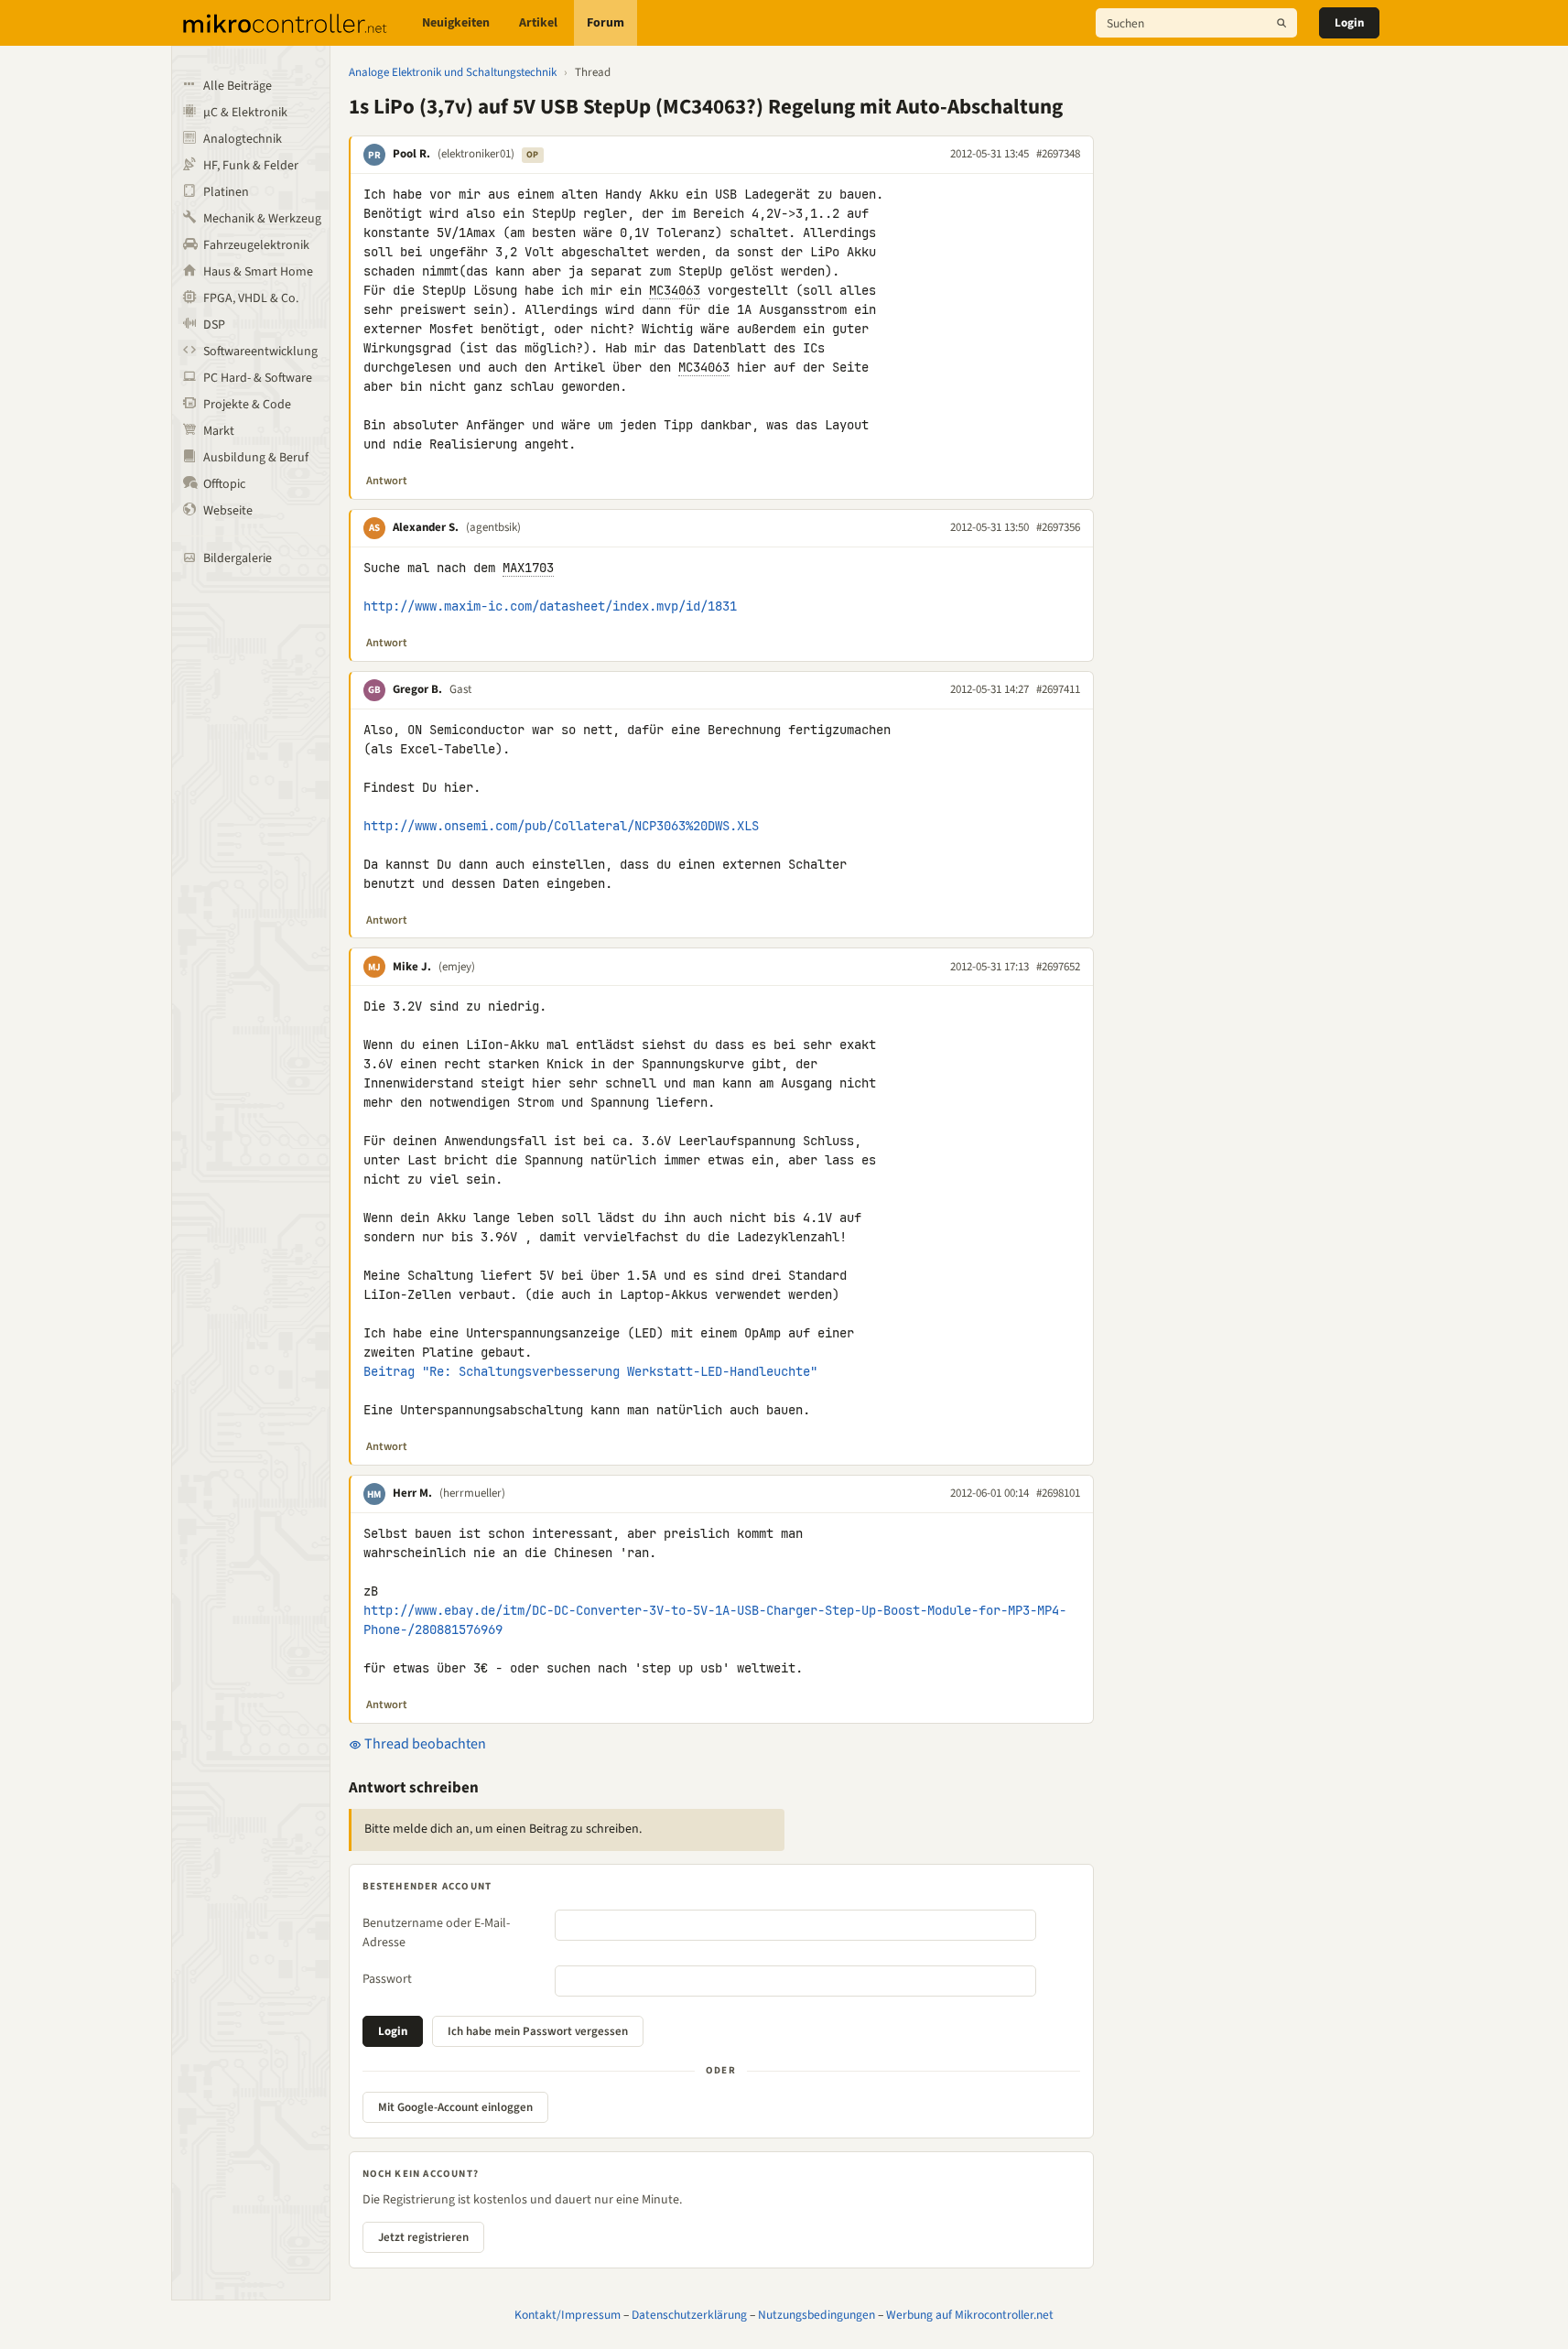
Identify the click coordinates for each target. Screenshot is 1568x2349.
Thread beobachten (424, 1744)
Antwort (387, 481)
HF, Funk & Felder (251, 166)
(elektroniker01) (476, 154)
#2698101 (1058, 1493)
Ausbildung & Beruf (256, 458)
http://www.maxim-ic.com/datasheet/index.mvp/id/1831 (550, 606)
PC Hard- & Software (258, 378)
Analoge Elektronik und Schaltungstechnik (453, 72)
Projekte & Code (247, 405)
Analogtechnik (243, 139)
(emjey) (457, 967)
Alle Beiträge (238, 86)
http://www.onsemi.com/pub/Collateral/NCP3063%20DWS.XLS (561, 826)
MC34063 (675, 290)
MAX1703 (528, 568)
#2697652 (1058, 967)
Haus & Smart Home (258, 272)
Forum (606, 23)
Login (1349, 23)
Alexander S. (426, 527)
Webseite (228, 511)
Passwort (387, 1979)
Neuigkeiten (456, 23)
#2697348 (1058, 154)
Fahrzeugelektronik (256, 245)
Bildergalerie (238, 558)
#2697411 (1058, 689)
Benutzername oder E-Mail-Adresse (436, 1933)
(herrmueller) (472, 1493)
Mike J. (412, 967)
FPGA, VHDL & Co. (251, 298)
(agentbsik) (493, 527)
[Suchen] (1281, 23)
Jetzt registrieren (423, 2237)
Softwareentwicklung (260, 352)
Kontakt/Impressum (568, 2315)
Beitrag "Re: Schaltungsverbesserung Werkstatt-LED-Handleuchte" (590, 1371)
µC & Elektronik (245, 113)
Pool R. (411, 154)
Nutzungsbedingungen (816, 2315)
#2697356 (1058, 527)
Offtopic (224, 484)
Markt (219, 431)
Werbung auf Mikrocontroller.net (970, 2315)
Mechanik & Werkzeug (262, 219)
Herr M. (412, 1493)
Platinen (226, 192)
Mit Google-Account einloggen (455, 2107)
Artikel (538, 23)
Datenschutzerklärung (689, 2315)
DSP (214, 325)
